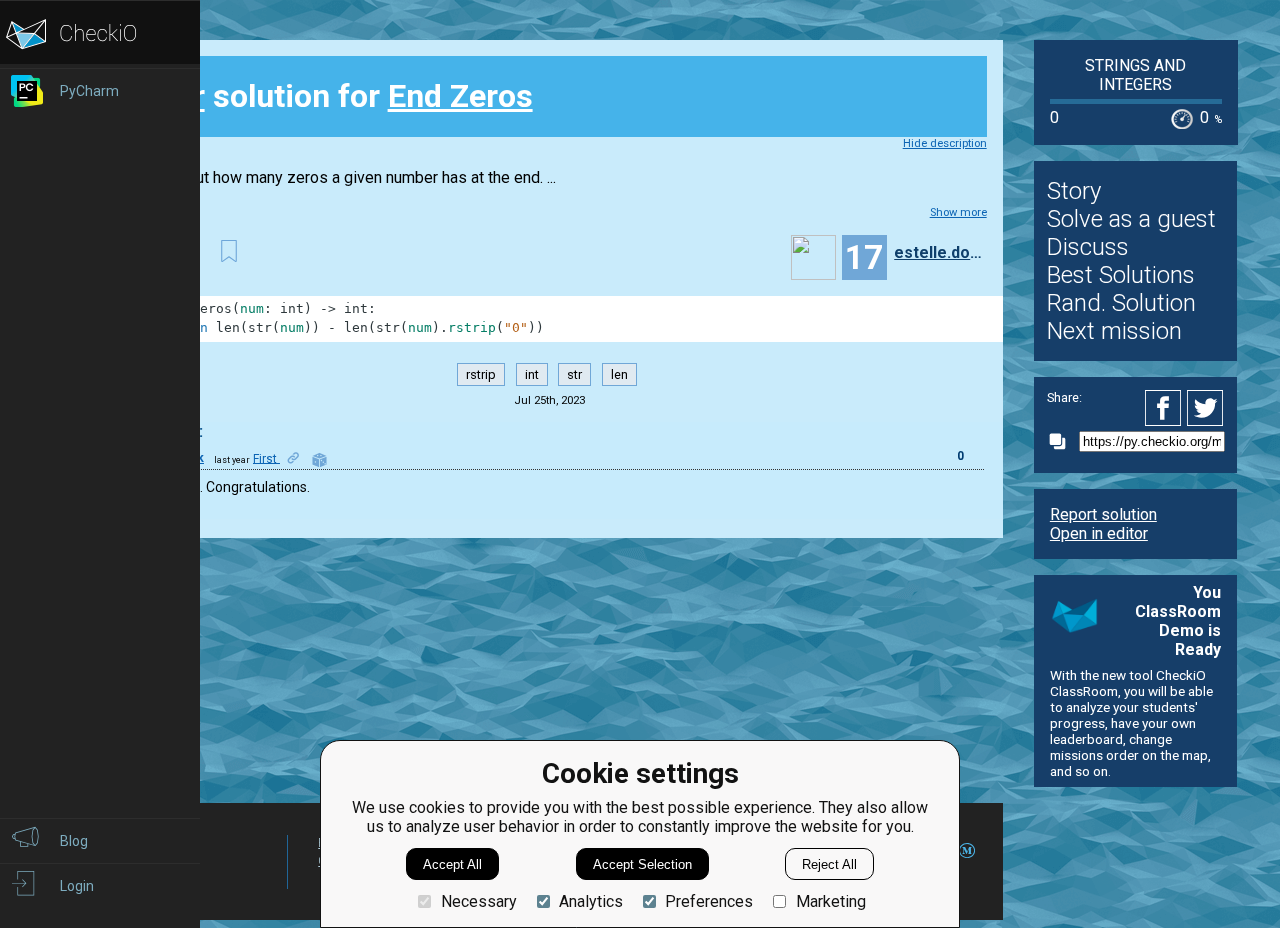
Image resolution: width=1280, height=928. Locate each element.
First (266, 458)
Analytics (591, 901)
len (619, 374)
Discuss (1088, 247)
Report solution (1103, 514)
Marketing (830, 901)
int (532, 374)
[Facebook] (1166, 408)
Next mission (1114, 331)
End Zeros (460, 96)
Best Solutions (1121, 275)
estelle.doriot (938, 252)
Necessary (478, 901)
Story (1074, 191)
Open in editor (1099, 533)
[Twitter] (1206, 408)
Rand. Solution (1121, 303)
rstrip (481, 374)
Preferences (709, 901)
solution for (331, 96)
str (574, 374)
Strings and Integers (1135, 75)
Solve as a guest (1131, 219)
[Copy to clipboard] (1063, 441)
